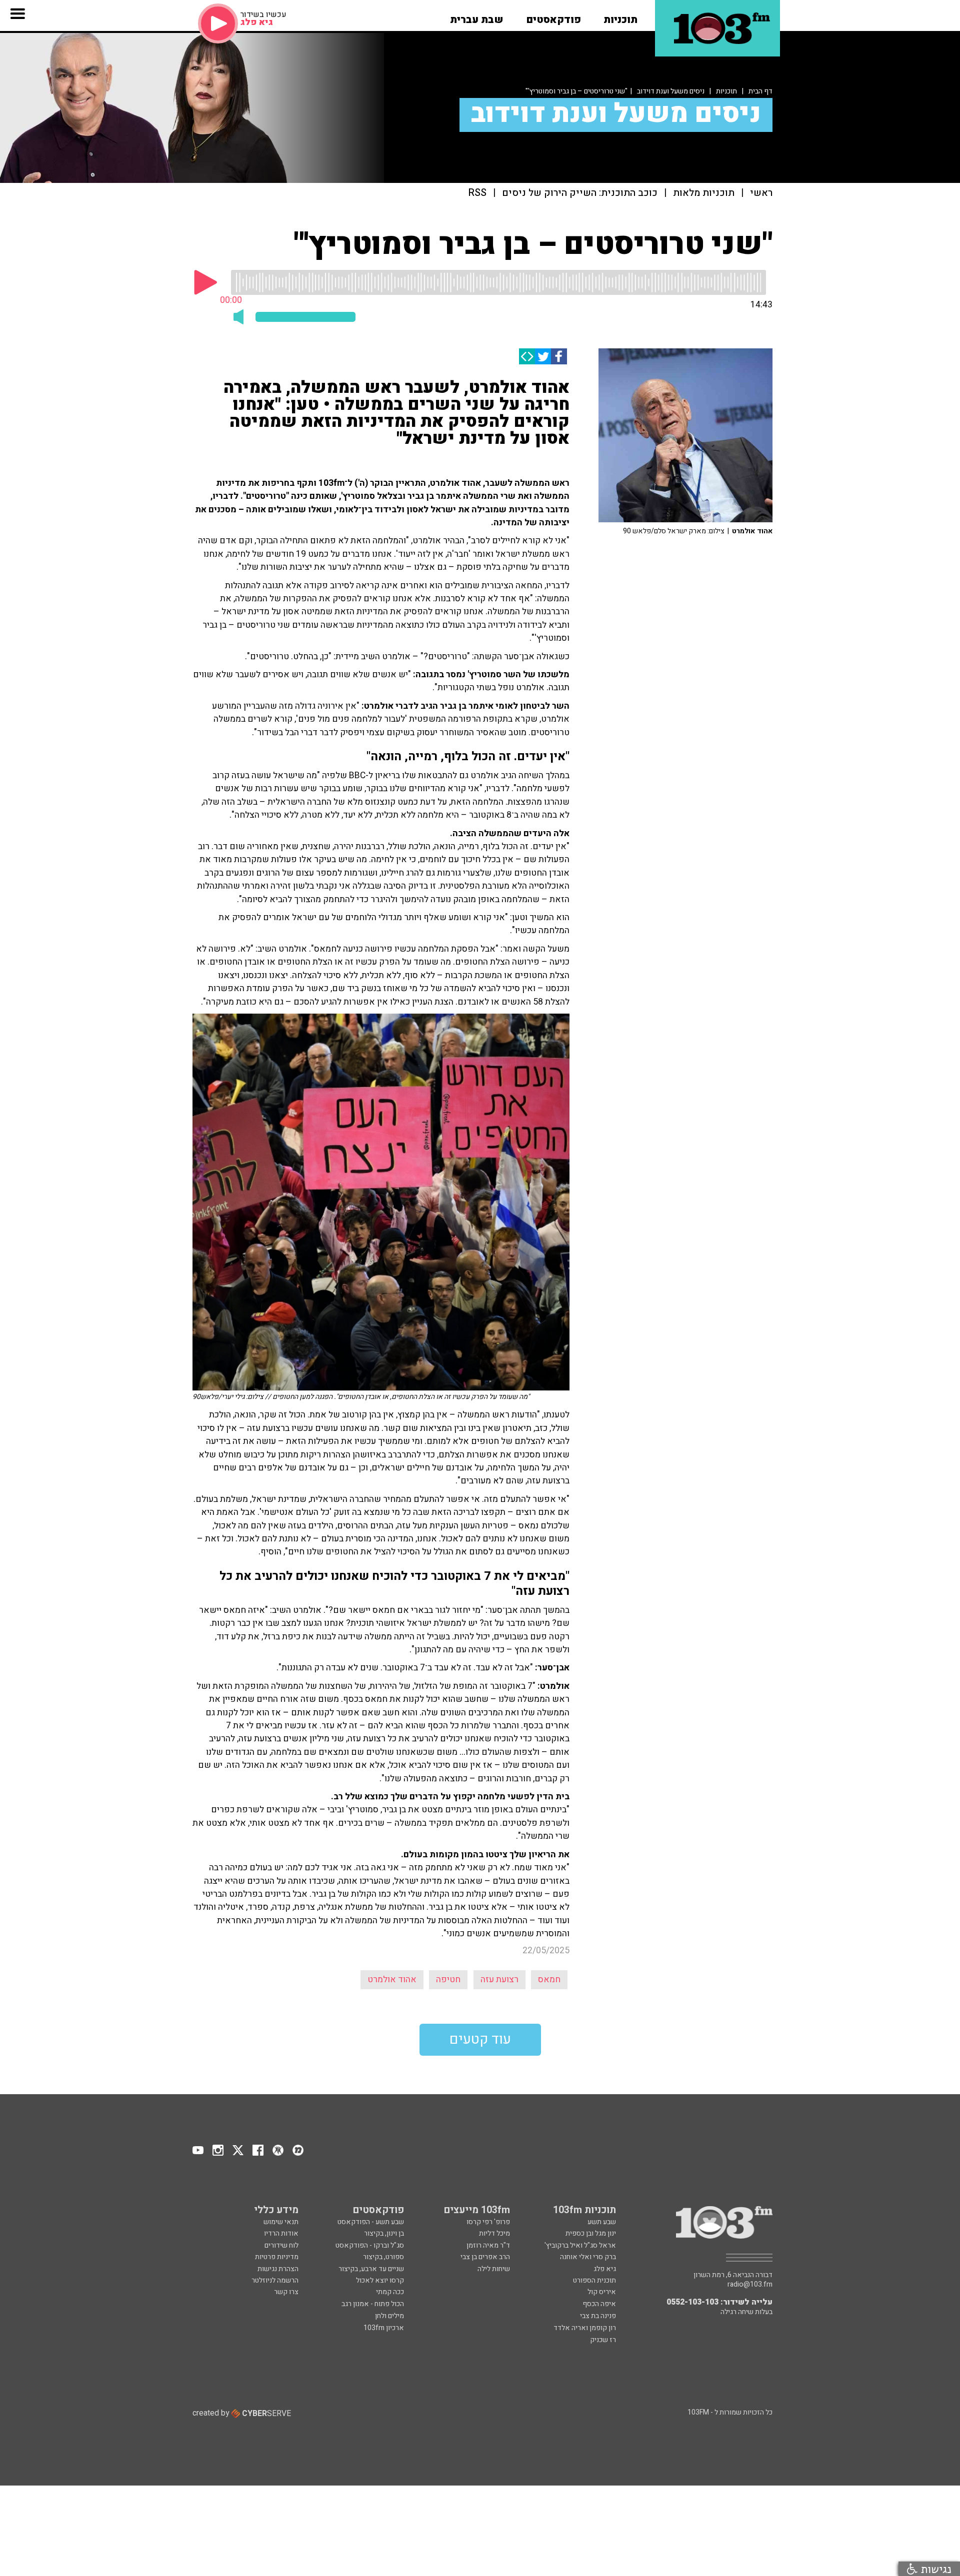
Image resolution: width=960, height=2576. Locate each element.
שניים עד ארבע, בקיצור (371, 2269)
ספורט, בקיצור (383, 2257)
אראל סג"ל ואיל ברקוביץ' (580, 2245)
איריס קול (602, 2292)
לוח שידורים (281, 2245)
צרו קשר (286, 2292)
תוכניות (726, 91)
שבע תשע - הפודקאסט (371, 2222)
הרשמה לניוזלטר (275, 2280)
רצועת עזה (499, 1979)
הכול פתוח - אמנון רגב (373, 2304)
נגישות (934, 2569)
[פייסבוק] (559, 356)
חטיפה (448, 1979)
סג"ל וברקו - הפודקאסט (370, 2245)
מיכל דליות (494, 2233)
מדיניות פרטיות (277, 2257)
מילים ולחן (389, 2316)
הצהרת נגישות (278, 2269)
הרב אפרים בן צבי (485, 2257)
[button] (620, 16)
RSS (477, 193)
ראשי (761, 193)
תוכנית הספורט (594, 2280)
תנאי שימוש (281, 2222)
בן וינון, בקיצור (384, 2233)
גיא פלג (605, 2269)
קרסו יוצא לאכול (380, 2280)
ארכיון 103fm (384, 2328)
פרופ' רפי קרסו (488, 2222)
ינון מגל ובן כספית (591, 2233)
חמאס (549, 1979)
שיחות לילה (494, 2269)
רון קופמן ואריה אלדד (585, 2328)
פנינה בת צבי (598, 2316)
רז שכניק (603, 2340)
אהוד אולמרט (392, 1979)
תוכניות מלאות (704, 193)
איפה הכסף (599, 2304)
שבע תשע (602, 2222)
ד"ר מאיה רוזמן (488, 2245)
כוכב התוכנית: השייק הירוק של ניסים (580, 193)
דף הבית (760, 91)
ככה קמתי (390, 2292)
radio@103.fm (750, 2285)
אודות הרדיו (281, 2233)
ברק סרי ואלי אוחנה (588, 2257)
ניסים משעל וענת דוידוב (671, 91)
